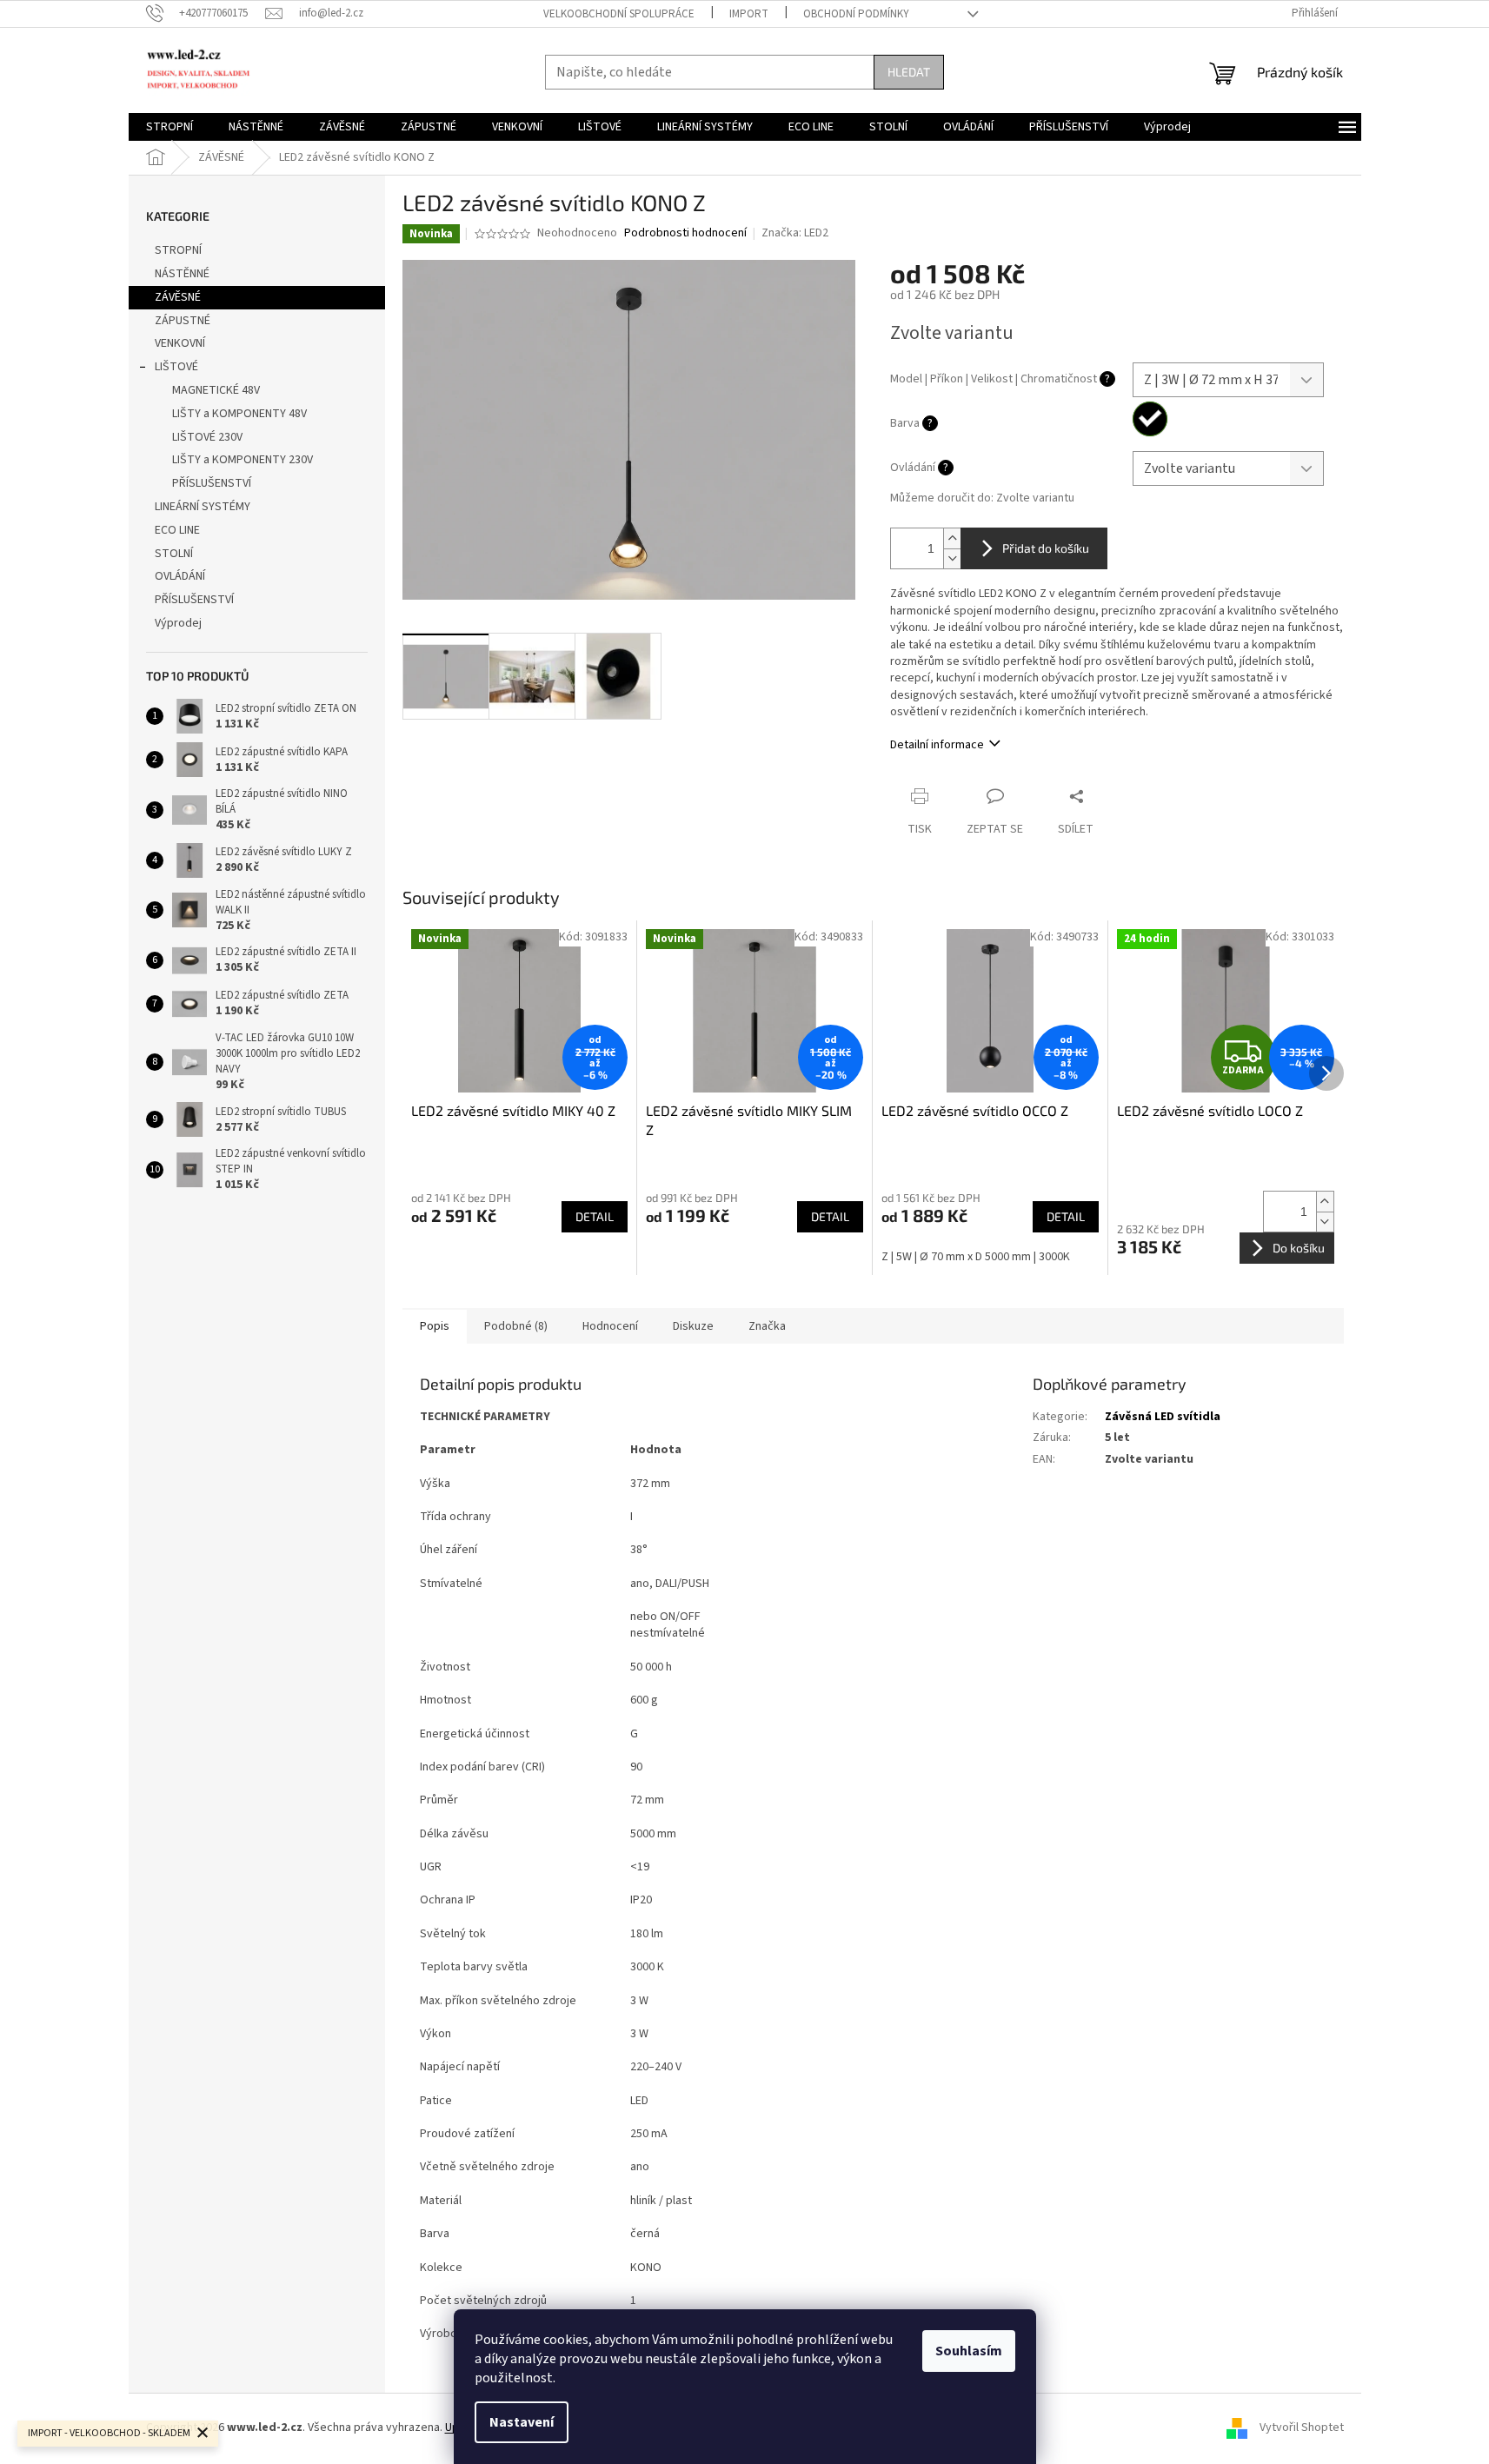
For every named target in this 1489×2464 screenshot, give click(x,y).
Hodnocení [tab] (610, 1326)
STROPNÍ (178, 250)
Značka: (795, 233)
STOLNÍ (174, 554)
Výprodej (178, 623)
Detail (595, 1216)
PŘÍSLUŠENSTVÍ (212, 483)
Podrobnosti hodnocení (685, 233)
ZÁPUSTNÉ (183, 321)
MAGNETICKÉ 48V (216, 390)
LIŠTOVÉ (176, 367)
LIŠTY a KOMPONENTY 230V (243, 460)
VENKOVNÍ (180, 343)
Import (749, 14)
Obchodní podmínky (856, 14)
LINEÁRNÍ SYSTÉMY (203, 507)
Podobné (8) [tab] (516, 1326)
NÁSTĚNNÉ (182, 274)
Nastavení (522, 2422)
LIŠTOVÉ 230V (207, 437)
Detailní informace (937, 745)
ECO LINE (177, 530)
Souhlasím (969, 2351)
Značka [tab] (767, 1326)
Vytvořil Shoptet (1302, 2428)
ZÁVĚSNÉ (178, 297)
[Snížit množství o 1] (952, 558)
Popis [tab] (435, 1326)
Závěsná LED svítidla (1163, 1417)
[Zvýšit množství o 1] (952, 538)
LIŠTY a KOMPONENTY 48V (239, 414)
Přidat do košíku (1046, 548)
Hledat (909, 72)
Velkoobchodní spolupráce (619, 14)
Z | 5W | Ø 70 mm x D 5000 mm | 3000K (976, 1257)
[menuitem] (170, 127)
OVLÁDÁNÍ (180, 576)
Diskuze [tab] (693, 1326)
